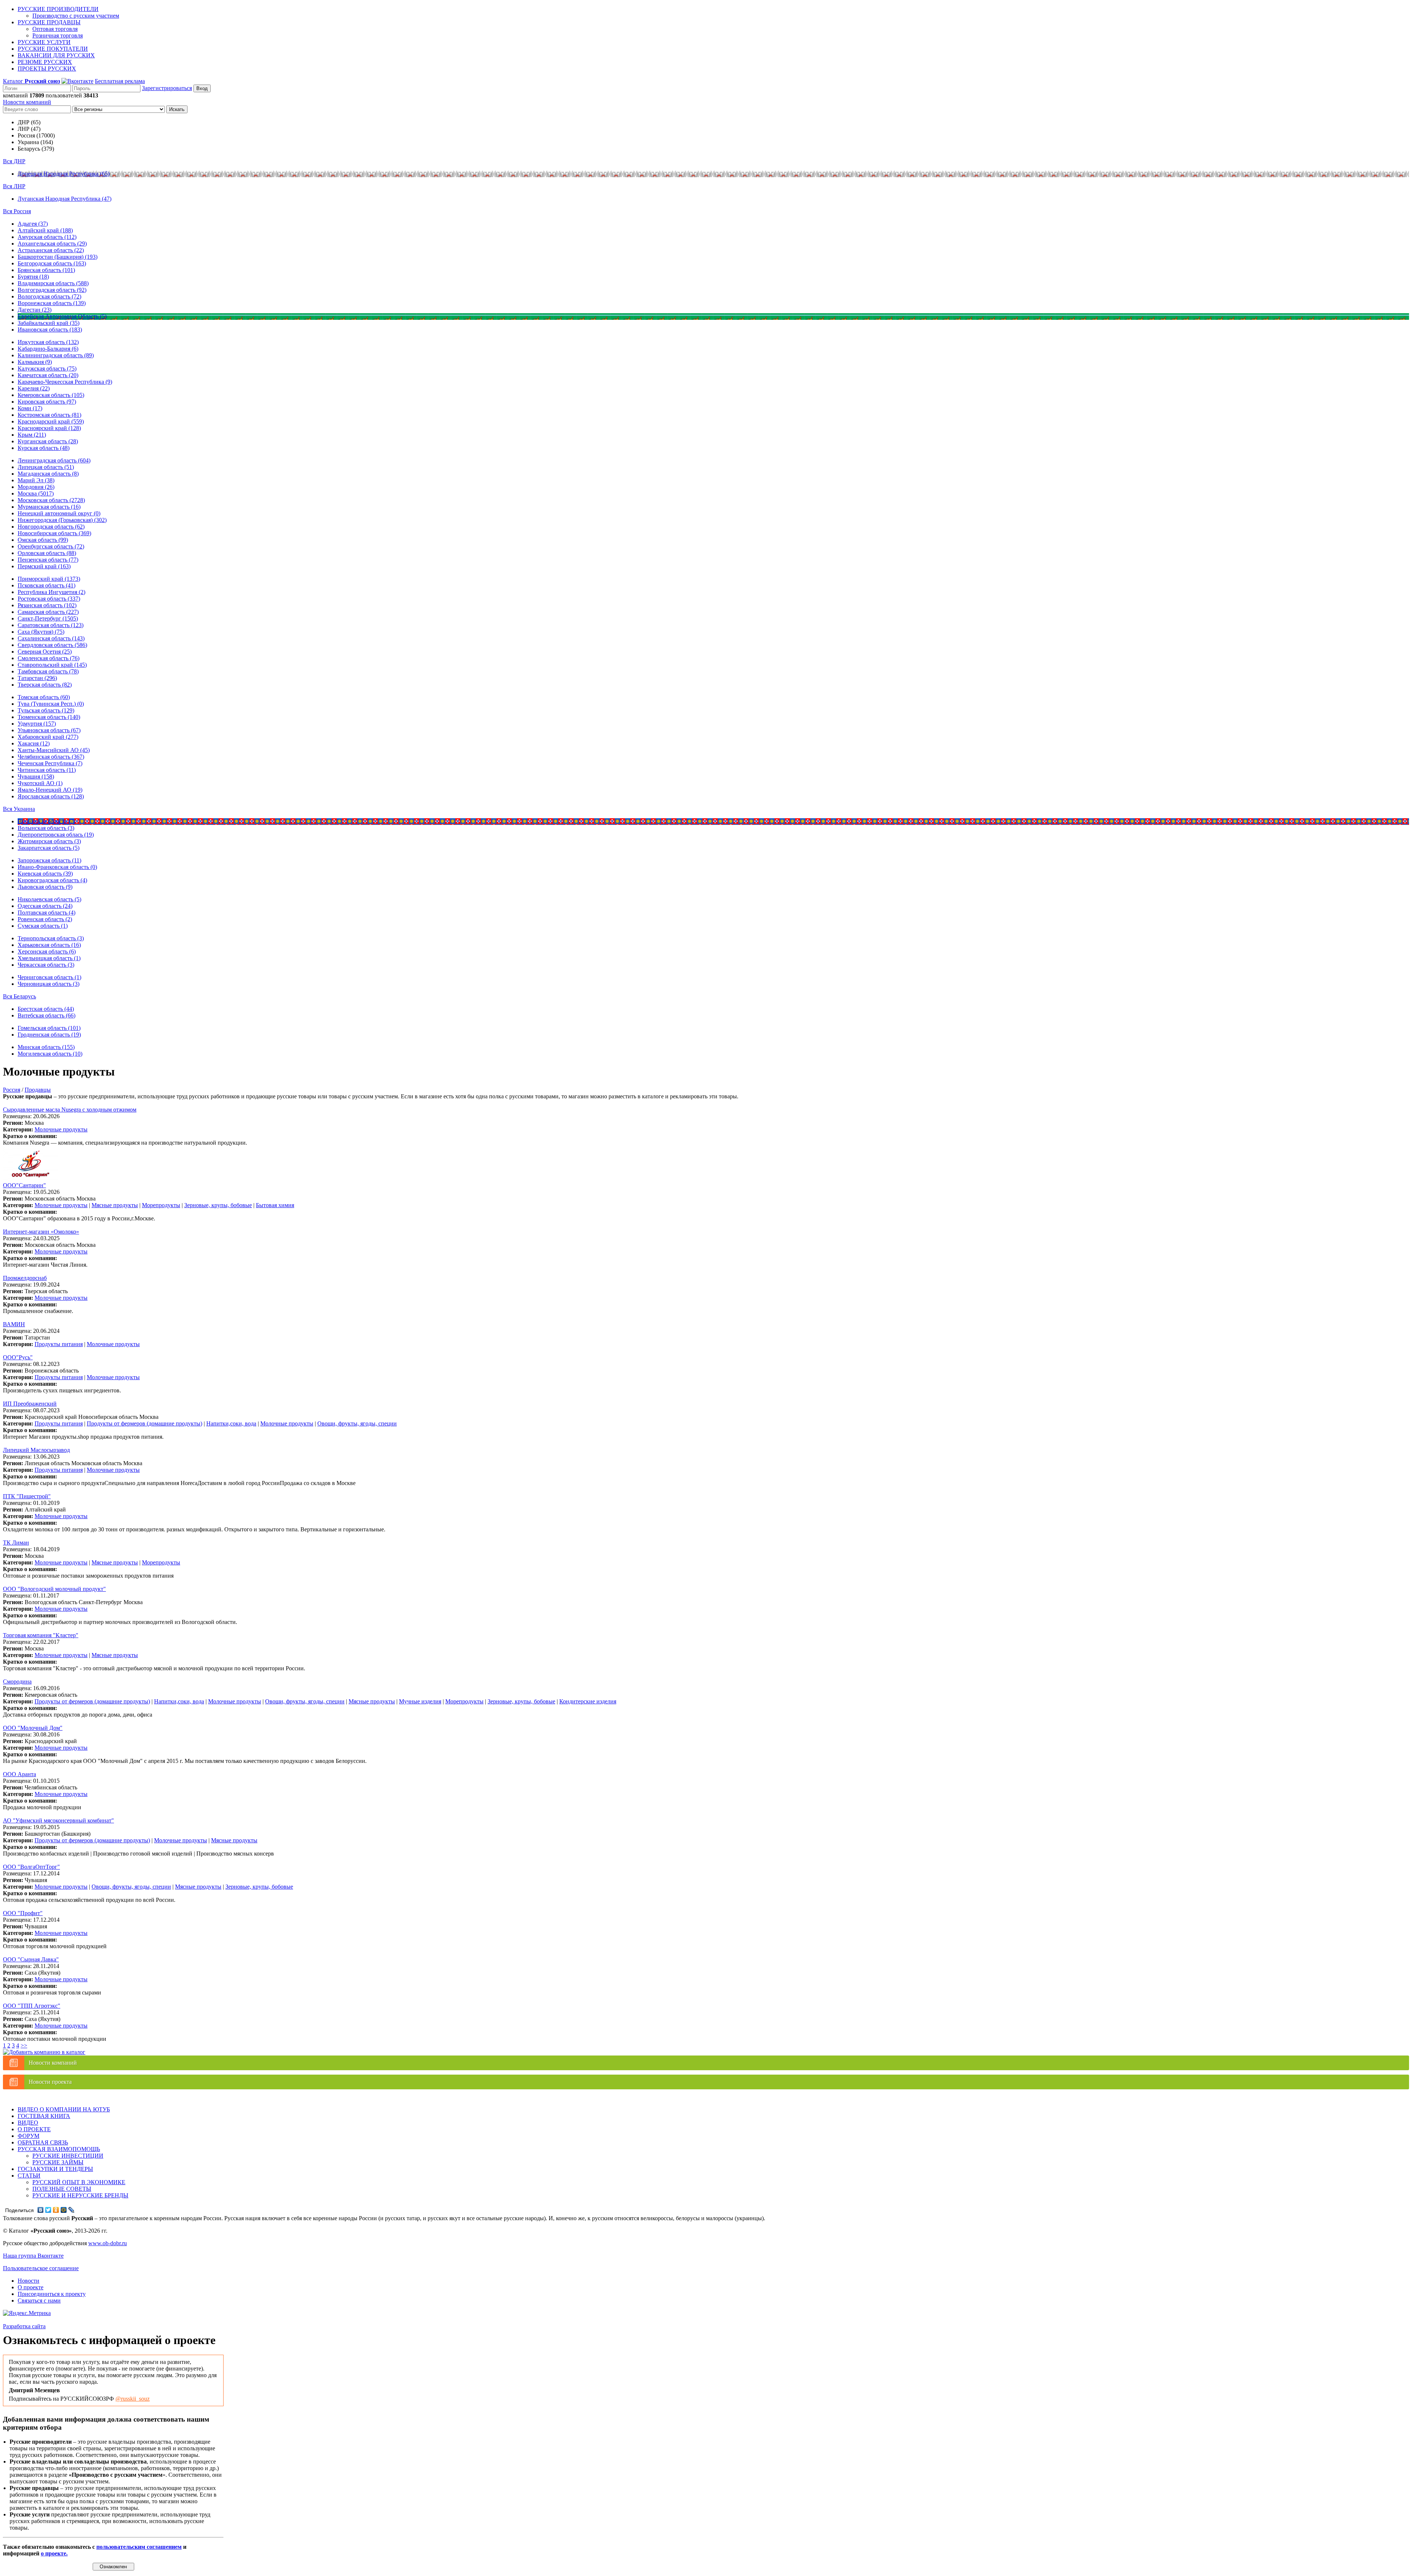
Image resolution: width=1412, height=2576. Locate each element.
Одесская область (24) (45, 906)
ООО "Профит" (23, 1913)
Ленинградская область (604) (54, 460)
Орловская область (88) (47, 553)
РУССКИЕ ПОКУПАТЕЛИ (53, 49)
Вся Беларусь (19, 996)
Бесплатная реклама (120, 81)
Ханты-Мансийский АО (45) (54, 750)
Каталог (31, 81)
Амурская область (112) (47, 237)
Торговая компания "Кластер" (41, 1635)
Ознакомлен (113, 2567)
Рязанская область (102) (47, 605)
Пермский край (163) (44, 566)
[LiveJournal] (72, 2210)
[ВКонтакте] (41, 2210)
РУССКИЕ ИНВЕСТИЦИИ (68, 2156)
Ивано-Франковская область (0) (57, 867)
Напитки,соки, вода (231, 1423)
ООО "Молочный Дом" (33, 1728)
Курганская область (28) (48, 441)
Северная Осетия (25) (45, 652)
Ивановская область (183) (50, 330)
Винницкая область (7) (46, 821)
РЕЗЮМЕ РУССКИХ (45, 62)
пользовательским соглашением (139, 2547)
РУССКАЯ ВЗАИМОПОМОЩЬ (59, 2149)
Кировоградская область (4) (52, 880)
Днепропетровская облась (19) (56, 835)
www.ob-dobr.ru (108, 2243)
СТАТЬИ (29, 2176)
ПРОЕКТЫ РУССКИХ (47, 69)
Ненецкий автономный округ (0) (59, 513)
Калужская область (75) (47, 368)
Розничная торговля (58, 35)
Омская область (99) (43, 540)
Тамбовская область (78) (48, 671)
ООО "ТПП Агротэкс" (32, 2006)
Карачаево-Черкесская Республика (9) (65, 382)
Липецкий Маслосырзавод (36, 1450)
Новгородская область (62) (51, 527)
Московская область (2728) (51, 500)
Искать (177, 109)
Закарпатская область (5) (49, 848)
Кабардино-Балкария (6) (48, 349)
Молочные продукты (61, 1129)
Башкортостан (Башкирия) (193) (58, 257)
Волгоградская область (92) (52, 290)
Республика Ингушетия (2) (51, 592)
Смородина (17, 1681)
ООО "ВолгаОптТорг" (31, 1867)
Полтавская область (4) (47, 913)
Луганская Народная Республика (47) (65, 199)
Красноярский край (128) (49, 428)
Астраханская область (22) (51, 250)
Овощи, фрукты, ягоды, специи (357, 1423)
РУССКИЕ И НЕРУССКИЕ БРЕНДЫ (80, 2195)
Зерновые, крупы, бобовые (218, 1205)
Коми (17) (30, 408)
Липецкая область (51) (46, 467)
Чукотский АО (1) (40, 783)
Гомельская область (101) (49, 1028)
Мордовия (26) (36, 487)
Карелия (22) (34, 388)
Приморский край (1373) (49, 579)
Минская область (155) (46, 1047)
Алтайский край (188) (45, 230)
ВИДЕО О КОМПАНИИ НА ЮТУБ (64, 2109)
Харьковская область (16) (49, 945)
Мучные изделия (420, 1701)
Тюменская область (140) (49, 717)
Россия (12, 1090)
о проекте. (54, 2553)
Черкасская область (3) (46, 965)
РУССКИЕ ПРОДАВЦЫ (49, 22)
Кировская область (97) (47, 402)
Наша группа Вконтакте (33, 2256)
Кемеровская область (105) (51, 395)
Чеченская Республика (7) (50, 763)
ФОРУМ (28, 2136)
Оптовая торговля (55, 29)
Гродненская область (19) (49, 1035)
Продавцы (38, 1090)
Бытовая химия (275, 1205)
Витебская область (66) (47, 1015)
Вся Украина (19, 809)
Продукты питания (59, 1344)
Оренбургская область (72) (51, 546)
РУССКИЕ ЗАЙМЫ (58, 2162)
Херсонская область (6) (47, 951)
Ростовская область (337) (49, 599)
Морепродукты (161, 1205)
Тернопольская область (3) (51, 938)
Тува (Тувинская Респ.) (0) (51, 704)
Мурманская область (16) (49, 507)
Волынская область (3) (46, 828)
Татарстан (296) (37, 678)
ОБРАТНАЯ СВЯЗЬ (43, 2142)
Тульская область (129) (46, 710)
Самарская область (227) (48, 612)
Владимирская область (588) (53, 283)
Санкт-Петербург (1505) (48, 618)
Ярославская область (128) (51, 796)
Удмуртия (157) (37, 724)
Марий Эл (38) (36, 480)
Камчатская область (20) (48, 375)
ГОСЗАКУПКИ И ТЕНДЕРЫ (55, 2169)
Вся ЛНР (14, 186)
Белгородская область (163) (52, 263)
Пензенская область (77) (48, 560)
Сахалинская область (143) (51, 638)
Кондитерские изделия (588, 1701)
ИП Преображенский (30, 1404)
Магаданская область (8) (48, 474)
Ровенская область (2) (45, 919)
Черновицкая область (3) (49, 984)
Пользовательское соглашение (41, 2268)
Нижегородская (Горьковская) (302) (62, 520)
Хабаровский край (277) (48, 737)
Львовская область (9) (45, 887)
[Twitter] (48, 2210)
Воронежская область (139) (52, 303)
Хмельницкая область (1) (49, 958)
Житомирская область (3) (49, 841)
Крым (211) (32, 435)
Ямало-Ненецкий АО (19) (50, 790)
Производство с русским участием (76, 16)
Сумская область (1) (43, 926)
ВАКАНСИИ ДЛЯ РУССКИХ (56, 55)
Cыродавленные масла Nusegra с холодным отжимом (70, 1110)
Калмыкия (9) (35, 362)
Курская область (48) (44, 448)
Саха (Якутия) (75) (41, 632)
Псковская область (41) (47, 585)
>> (24, 2045)
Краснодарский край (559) (51, 421)
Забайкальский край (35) (49, 323)
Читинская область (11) (47, 770)
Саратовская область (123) (51, 625)
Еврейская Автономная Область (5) (62, 316)
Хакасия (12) (34, 743)
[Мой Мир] (64, 2210)
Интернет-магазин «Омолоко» (41, 1232)
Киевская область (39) (45, 874)
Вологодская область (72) (49, 296)
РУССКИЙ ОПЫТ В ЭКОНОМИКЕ (79, 2182)
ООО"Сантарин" (24, 1185)
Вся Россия (17, 211)
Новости (28, 2281)
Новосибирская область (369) (54, 533)
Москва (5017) (36, 493)
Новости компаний (27, 102)
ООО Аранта (19, 1774)
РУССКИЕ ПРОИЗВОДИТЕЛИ (58, 9)
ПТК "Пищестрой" (27, 1496)
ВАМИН (14, 1324)
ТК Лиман (16, 1543)
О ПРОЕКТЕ (34, 2129)
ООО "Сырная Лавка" (31, 1959)
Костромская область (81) (49, 415)
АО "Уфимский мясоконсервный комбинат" (58, 1820)
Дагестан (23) (35, 310)
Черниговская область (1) (49, 977)
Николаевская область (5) (49, 899)
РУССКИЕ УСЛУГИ (44, 42)
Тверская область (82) (45, 685)
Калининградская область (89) (56, 355)
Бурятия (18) (33, 277)
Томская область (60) (44, 697)
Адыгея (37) (33, 224)
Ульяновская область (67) (49, 730)
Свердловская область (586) (52, 645)
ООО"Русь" (18, 1357)
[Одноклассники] (56, 2210)
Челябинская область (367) (51, 757)
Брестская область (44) (46, 1009)
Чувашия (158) (36, 777)
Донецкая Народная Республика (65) (64, 174)
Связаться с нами (39, 2300)
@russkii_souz (133, 2399)
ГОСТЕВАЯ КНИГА (44, 2116)
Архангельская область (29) (52, 244)
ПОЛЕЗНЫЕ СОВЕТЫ (62, 2189)
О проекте (31, 2287)
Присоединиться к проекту (52, 2294)
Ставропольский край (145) (52, 665)
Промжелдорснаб (25, 1278)
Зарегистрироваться (167, 88)
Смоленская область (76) (49, 658)
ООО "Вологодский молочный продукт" (54, 1589)
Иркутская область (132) (48, 342)
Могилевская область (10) (50, 1054)
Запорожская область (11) (49, 860)
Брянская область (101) (46, 270)
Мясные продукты (115, 1205)
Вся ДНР (14, 161)
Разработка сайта (24, 2326)
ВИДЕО (28, 2123)
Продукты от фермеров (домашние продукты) (145, 1423)
